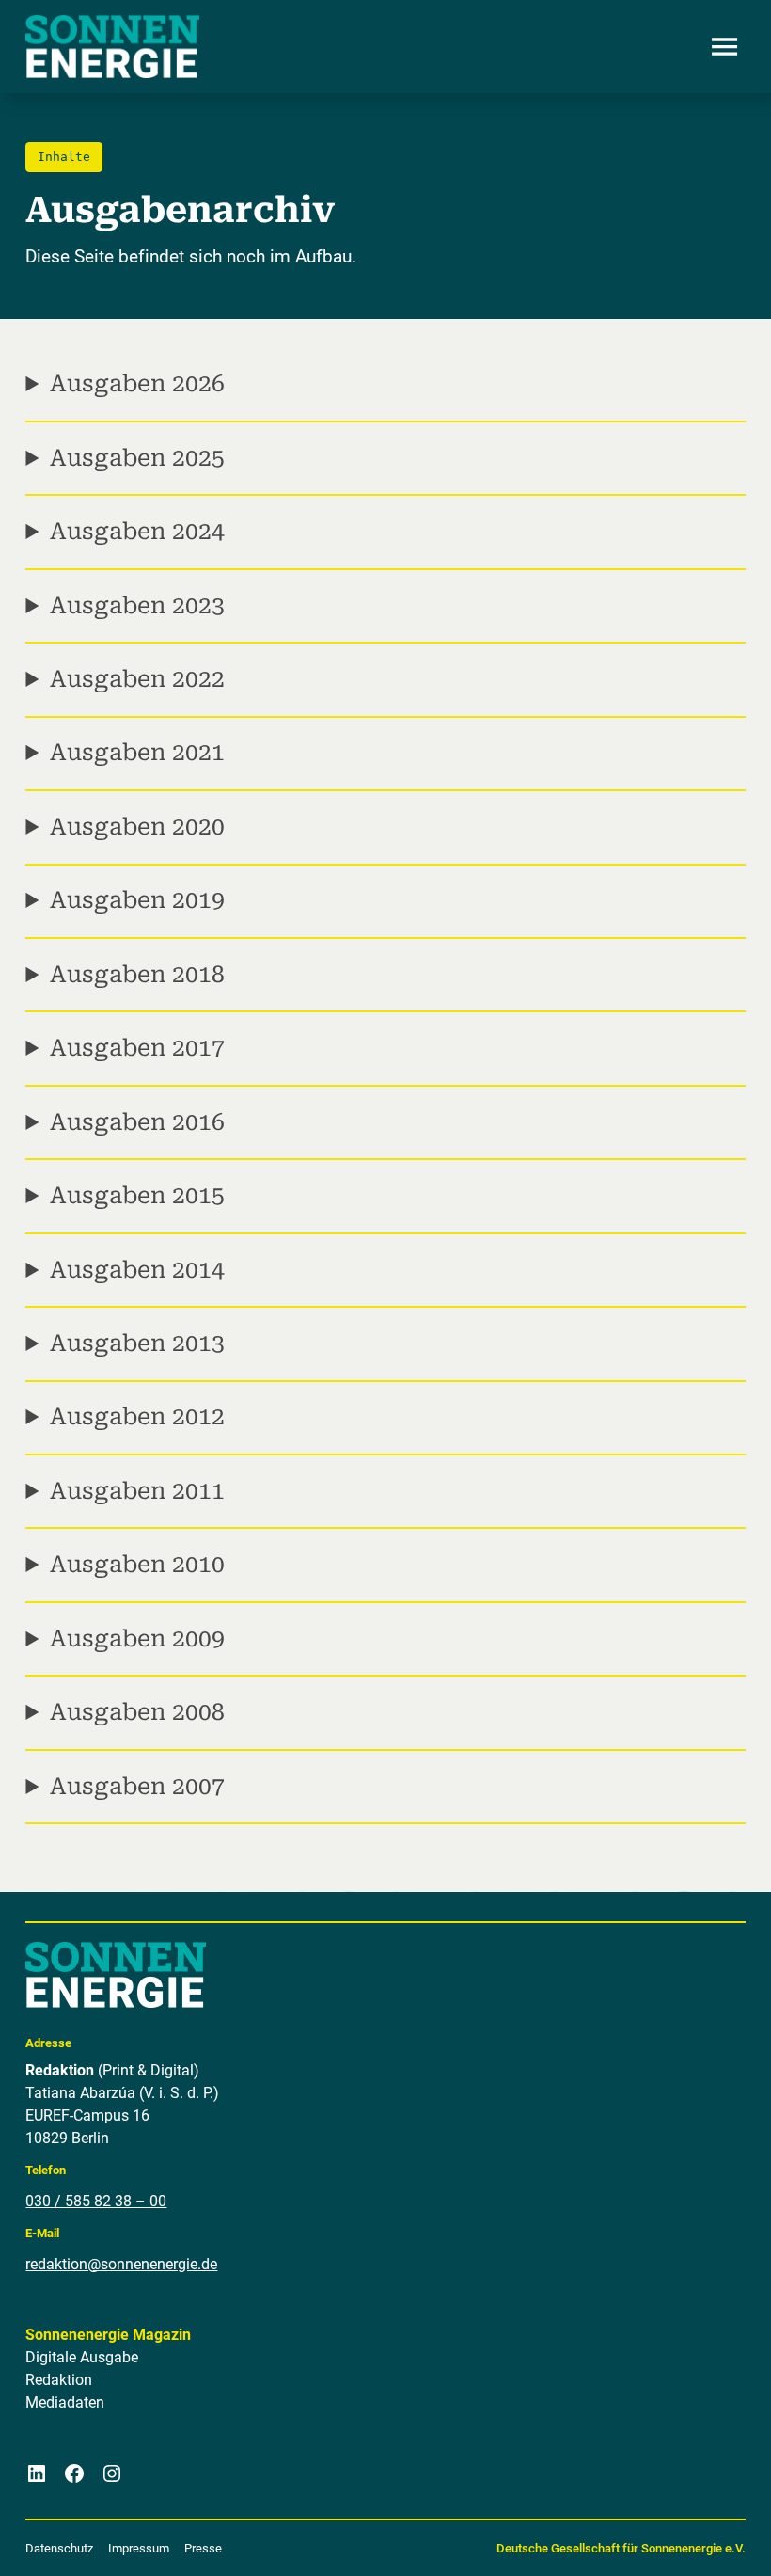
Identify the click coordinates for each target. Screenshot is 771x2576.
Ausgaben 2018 (137, 974)
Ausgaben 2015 (137, 1195)
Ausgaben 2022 (137, 679)
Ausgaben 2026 (137, 383)
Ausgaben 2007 (137, 1786)
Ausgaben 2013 (137, 1343)
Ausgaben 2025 (137, 458)
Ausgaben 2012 (137, 1416)
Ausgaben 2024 (137, 531)
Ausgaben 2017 (137, 1048)
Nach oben (700, 2538)
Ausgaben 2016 (137, 1122)
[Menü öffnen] (725, 47)
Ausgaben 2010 (137, 1564)
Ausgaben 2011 (137, 1491)
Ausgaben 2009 (137, 1638)
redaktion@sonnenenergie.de (121, 2264)
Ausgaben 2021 (137, 752)
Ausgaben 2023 (137, 605)
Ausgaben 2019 (137, 900)
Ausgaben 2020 (137, 827)
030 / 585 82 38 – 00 (96, 2201)
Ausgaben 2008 (137, 1712)
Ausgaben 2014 (137, 1270)
